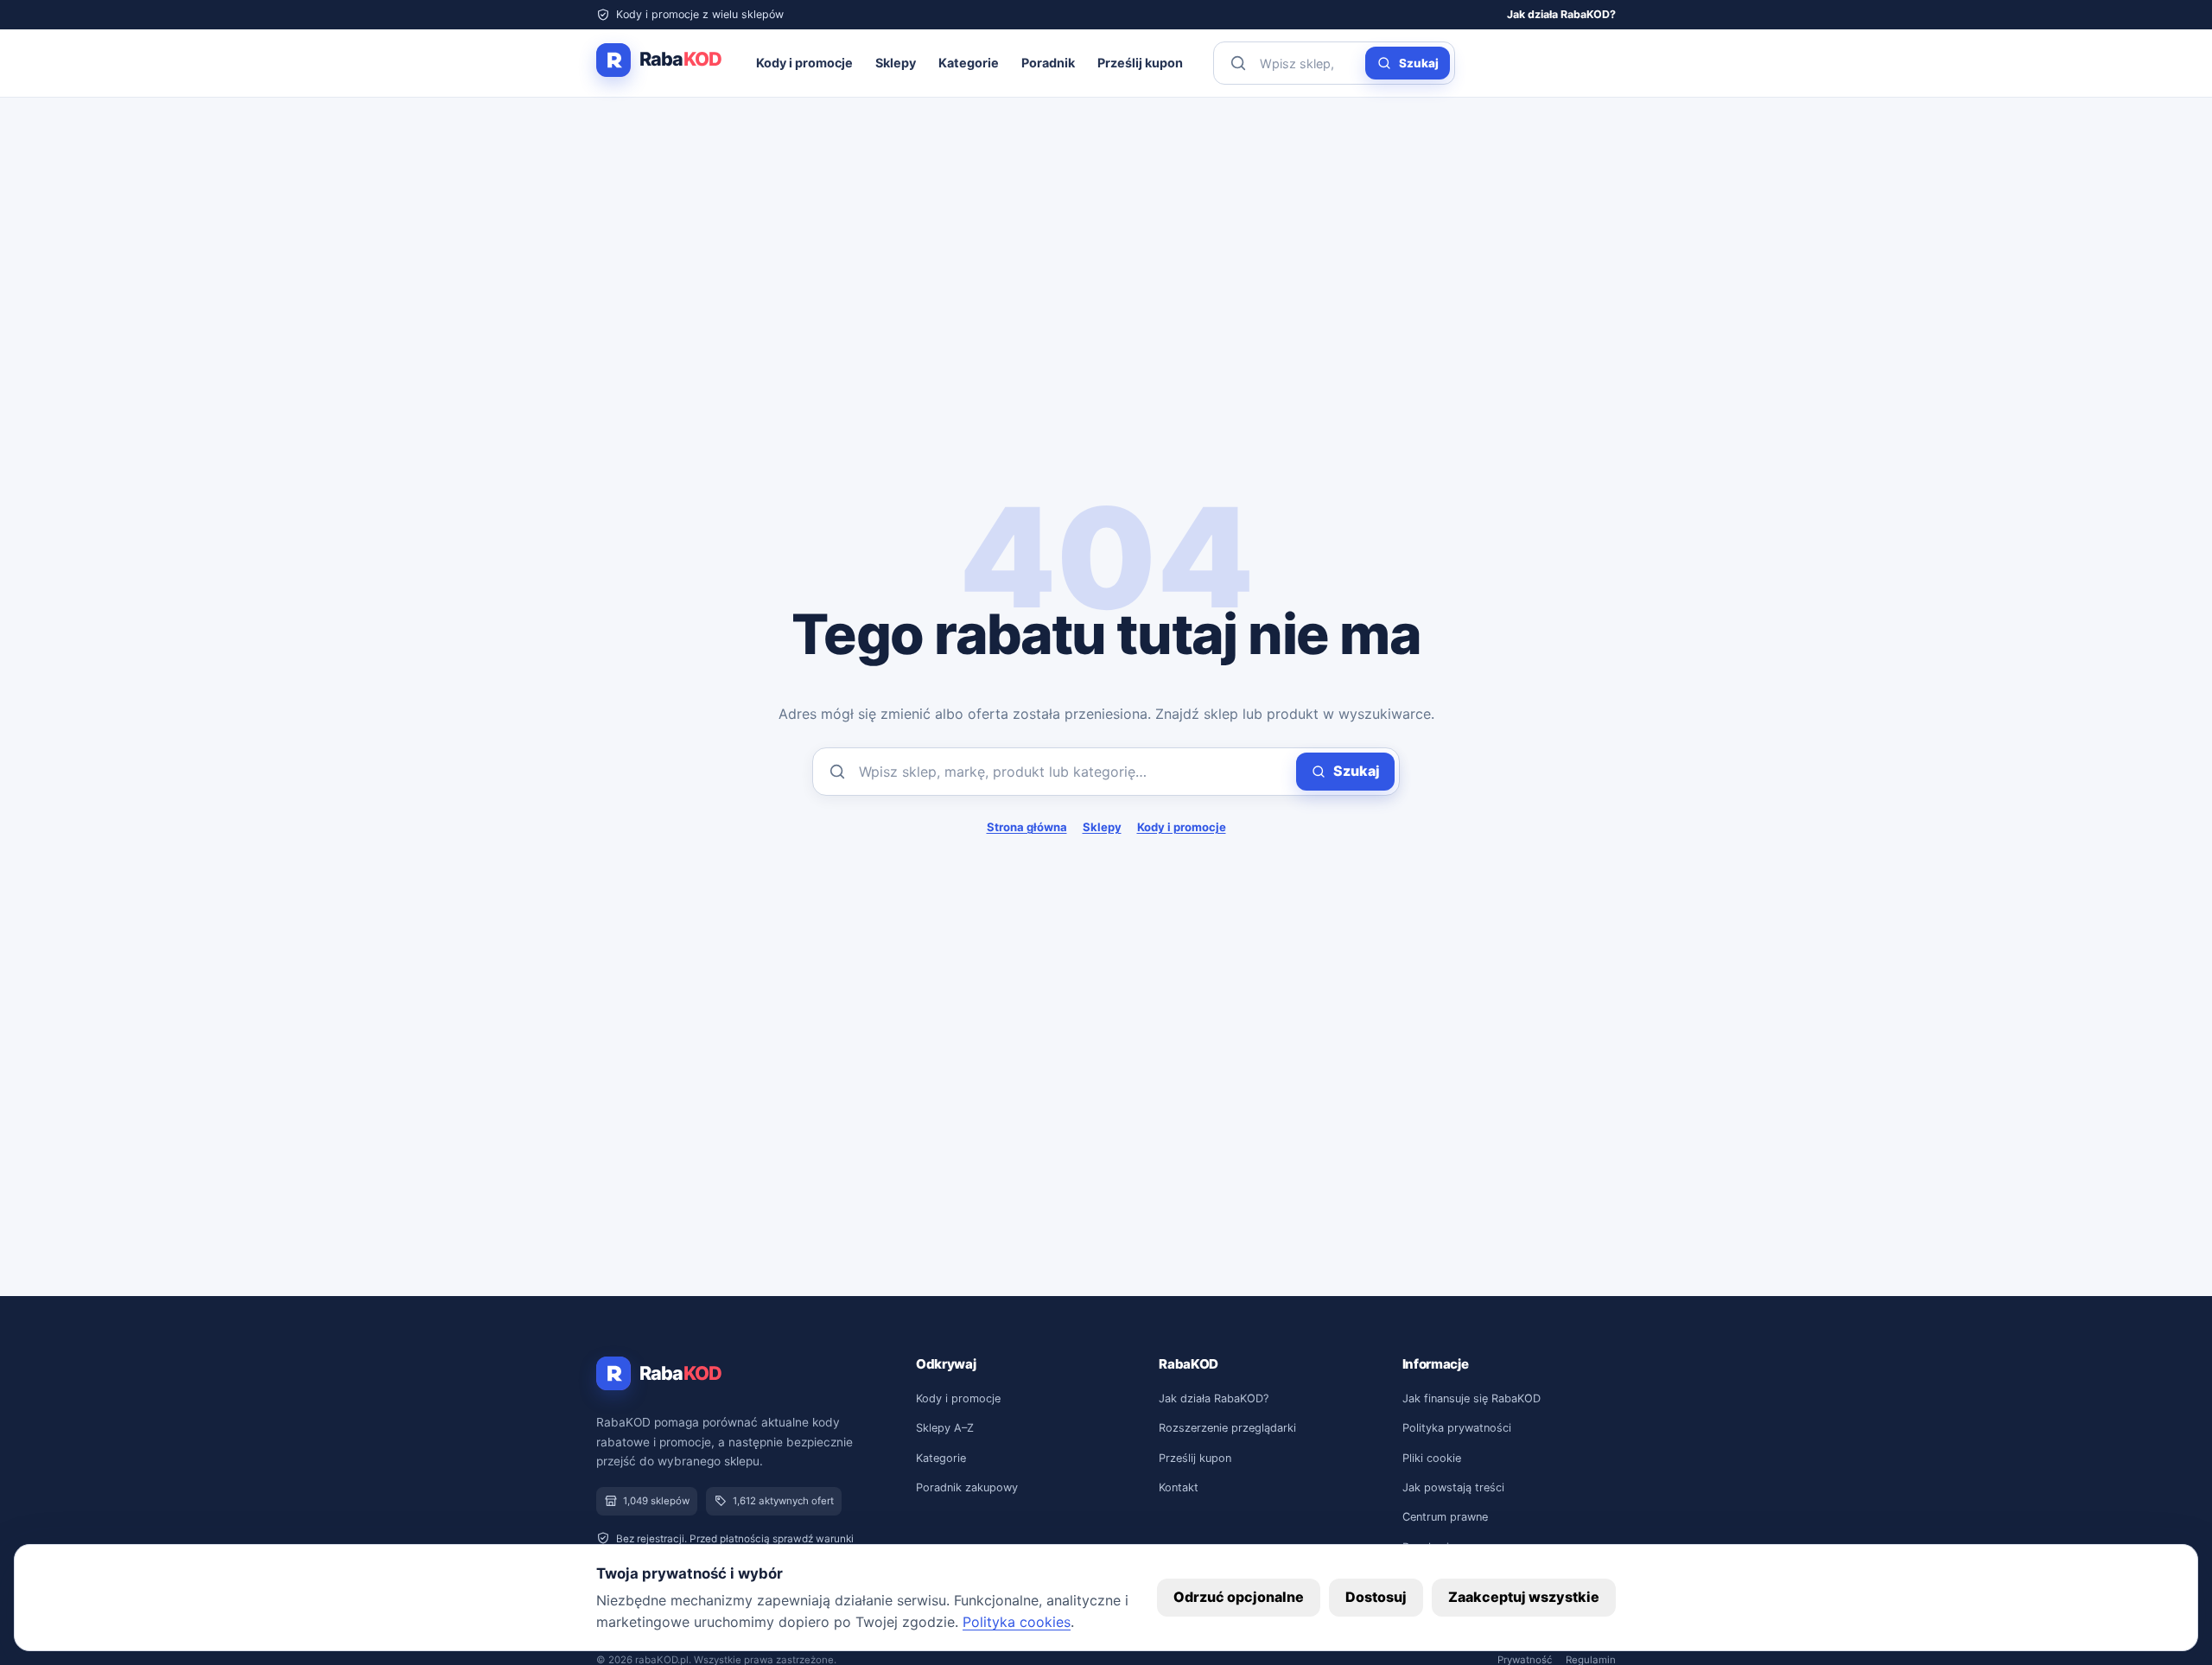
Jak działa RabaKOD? (1561, 14)
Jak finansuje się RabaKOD (1471, 1398)
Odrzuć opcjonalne (1239, 1597)
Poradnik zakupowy (967, 1487)
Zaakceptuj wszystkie (1524, 1597)
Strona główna (1027, 827)
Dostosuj (1376, 1597)
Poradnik (1048, 63)
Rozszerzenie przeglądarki (1227, 1428)
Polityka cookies (1017, 1622)
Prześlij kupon (1140, 63)
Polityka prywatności (1457, 1428)
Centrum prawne (1445, 1517)
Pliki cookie (1432, 1458)
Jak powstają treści (1453, 1487)
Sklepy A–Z (945, 1428)
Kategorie (969, 63)
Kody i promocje (804, 63)
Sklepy (896, 63)
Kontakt (1179, 1487)
